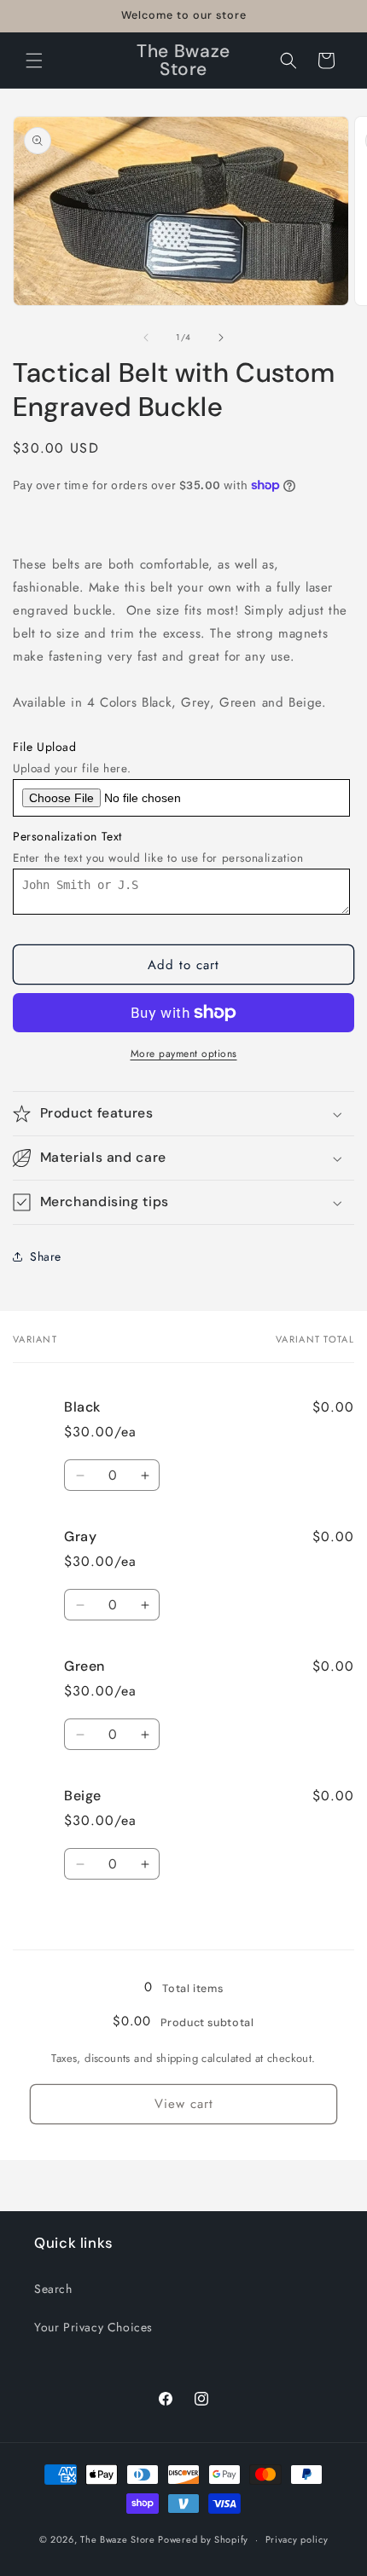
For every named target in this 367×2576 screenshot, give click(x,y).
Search (53, 2289)
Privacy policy (297, 2539)
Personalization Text (67, 836)
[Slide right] (221, 338)
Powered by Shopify (203, 2539)
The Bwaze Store (118, 2539)
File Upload (45, 747)
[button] (34, 61)
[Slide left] (146, 338)
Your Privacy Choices (93, 2327)
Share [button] (46, 1256)
